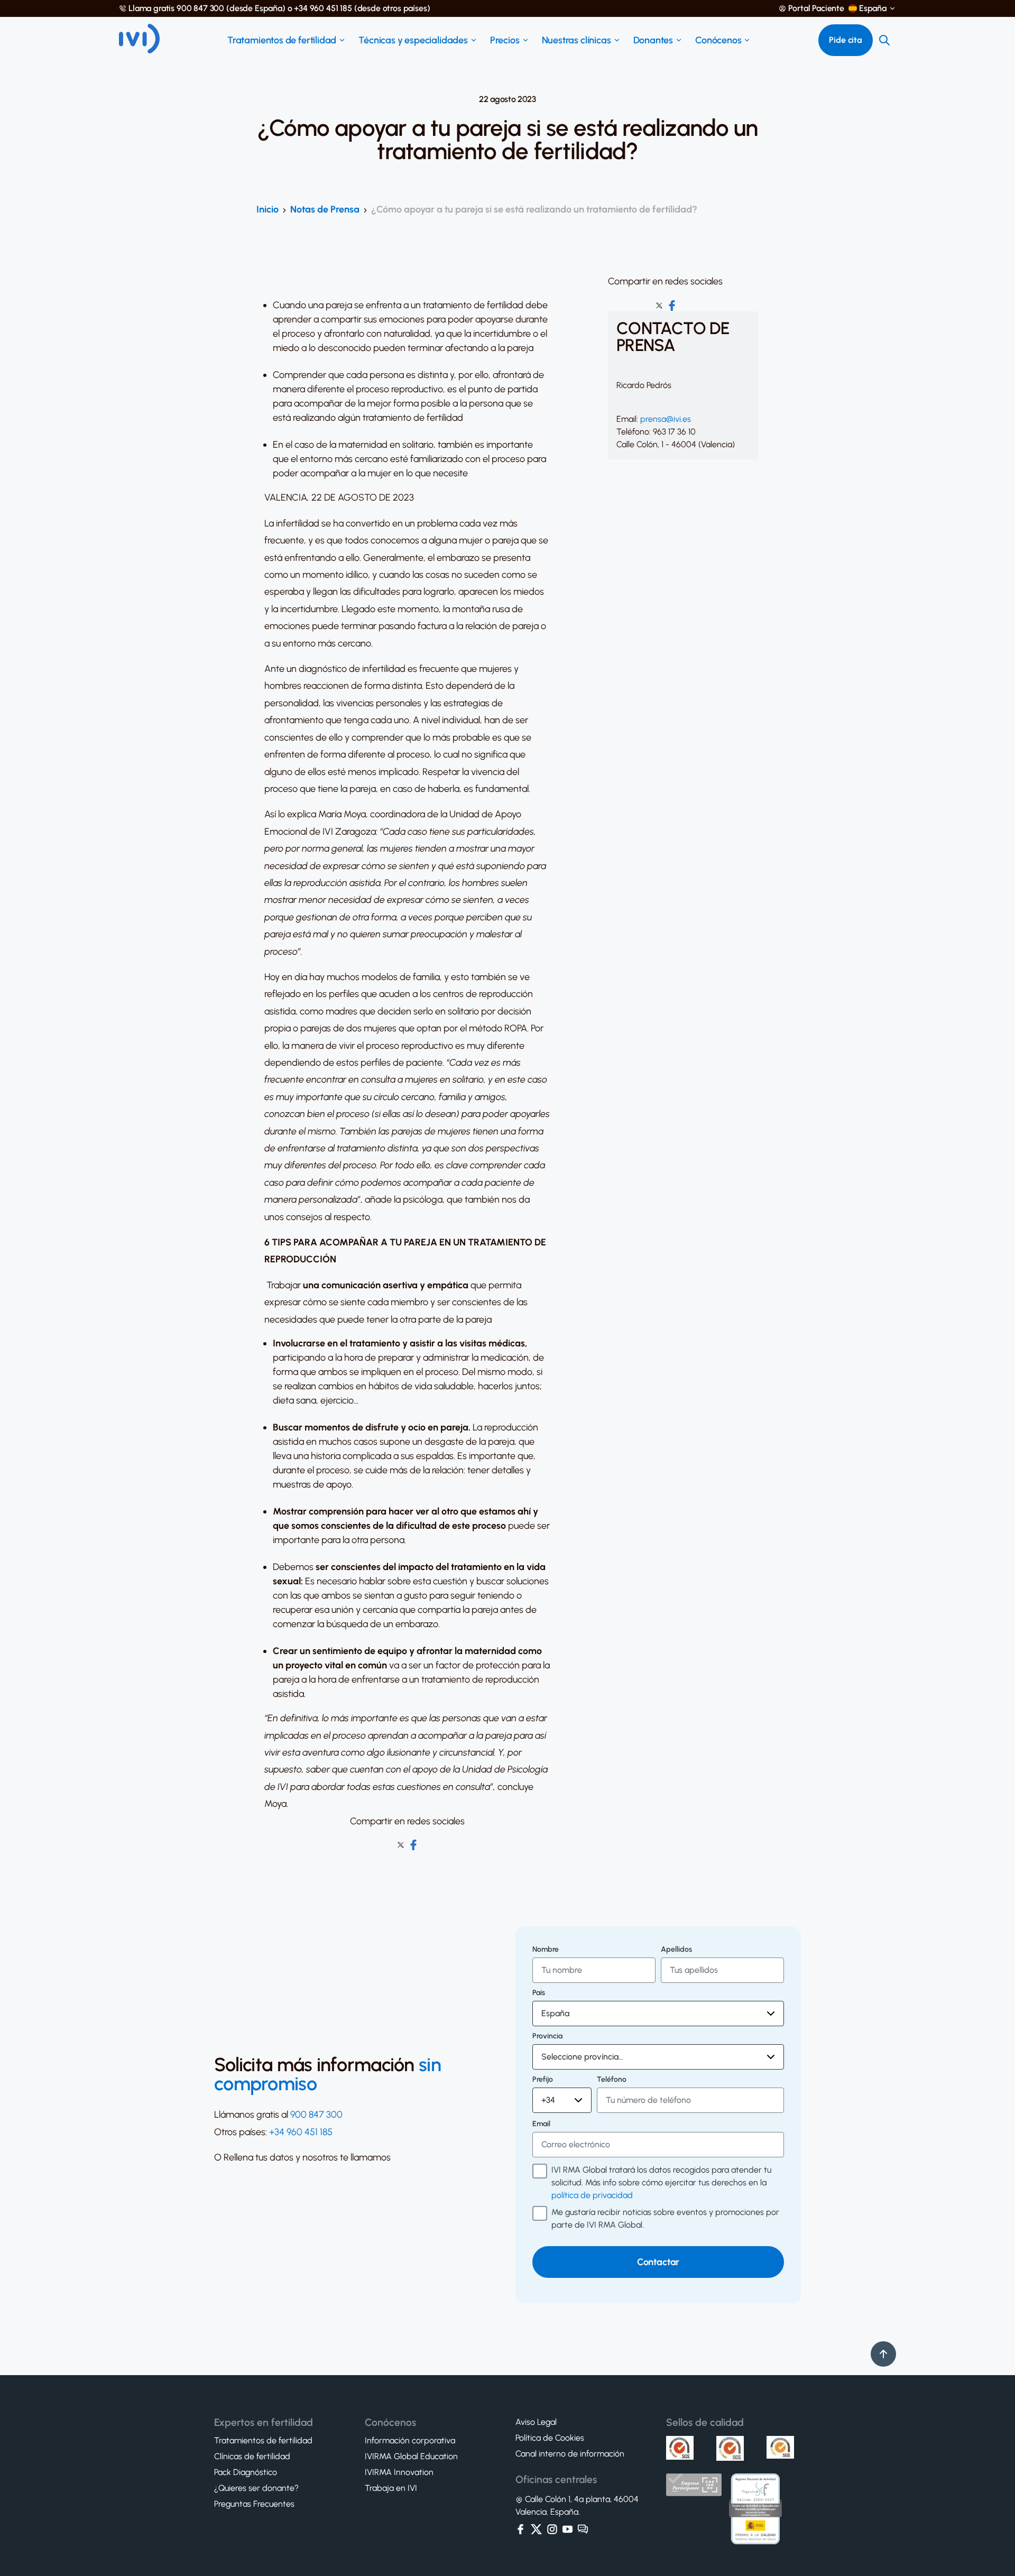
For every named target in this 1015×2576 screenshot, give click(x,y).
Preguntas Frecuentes (254, 2504)
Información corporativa (410, 2441)
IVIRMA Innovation (399, 2472)
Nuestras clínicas (576, 40)
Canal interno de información (570, 2454)
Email (541, 2124)
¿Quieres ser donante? (256, 2488)
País (539, 1993)
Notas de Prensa (325, 209)
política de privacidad (592, 2195)
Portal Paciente (816, 8)
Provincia (547, 2036)
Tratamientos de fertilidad (282, 40)
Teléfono (612, 2080)
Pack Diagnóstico (246, 2472)
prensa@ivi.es (666, 419)
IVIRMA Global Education (411, 2457)
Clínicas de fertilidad (252, 2457)
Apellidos (676, 1950)
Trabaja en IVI (391, 2488)
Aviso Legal (536, 2422)
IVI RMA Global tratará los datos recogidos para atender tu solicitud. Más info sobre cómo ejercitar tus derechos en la (661, 2182)
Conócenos (718, 40)
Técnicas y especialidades (413, 40)
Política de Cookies (550, 2438)
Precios (505, 40)
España (873, 8)
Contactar (658, 2262)
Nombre (546, 1950)
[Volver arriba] (883, 2354)
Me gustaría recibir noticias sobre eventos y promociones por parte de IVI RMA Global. (665, 2218)
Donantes (653, 40)
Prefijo (543, 2080)
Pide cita (846, 40)
